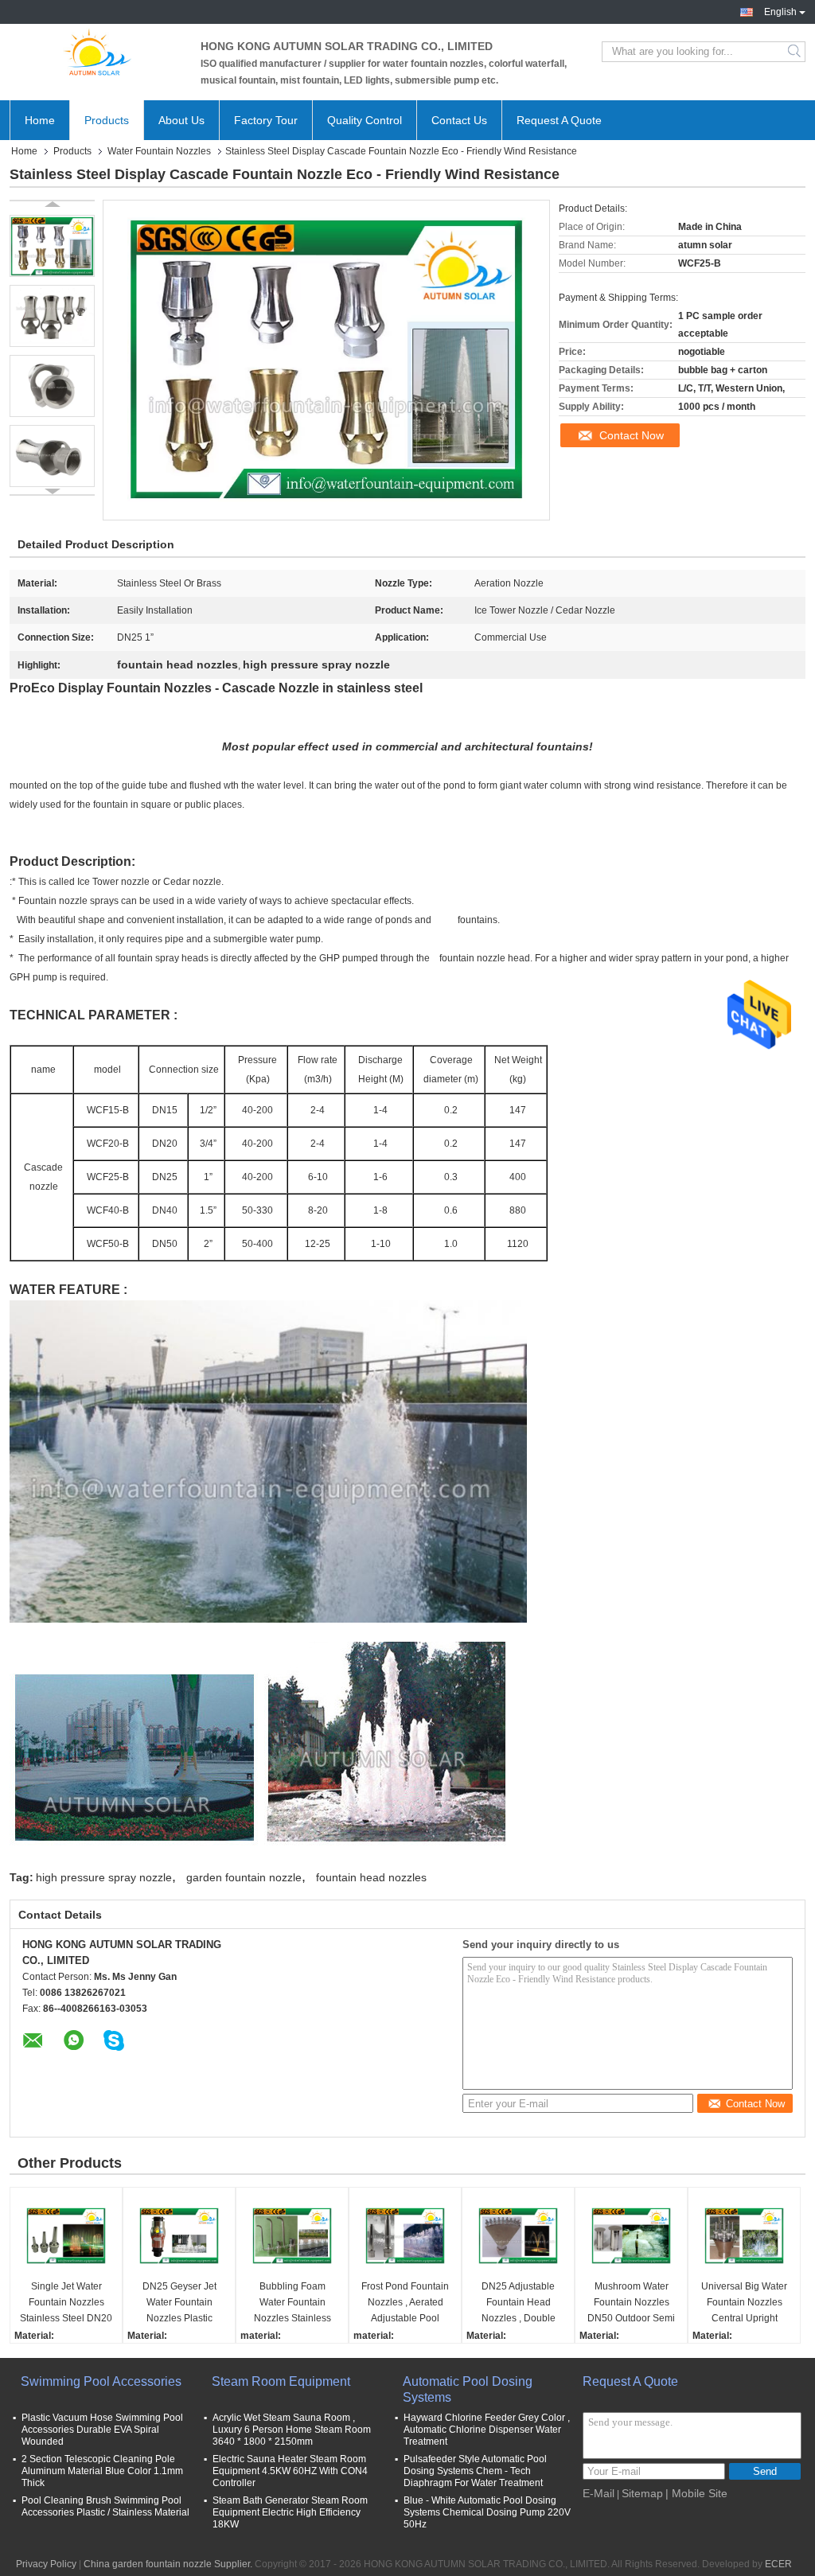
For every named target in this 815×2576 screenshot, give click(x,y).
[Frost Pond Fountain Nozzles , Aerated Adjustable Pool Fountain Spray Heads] (405, 2235)
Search (796, 52)
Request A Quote (559, 120)
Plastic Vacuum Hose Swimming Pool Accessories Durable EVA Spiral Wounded (102, 2430)
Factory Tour (266, 120)
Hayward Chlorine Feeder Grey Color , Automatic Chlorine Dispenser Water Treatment (487, 2430)
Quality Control (365, 120)
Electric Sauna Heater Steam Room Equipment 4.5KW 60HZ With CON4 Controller (290, 2471)
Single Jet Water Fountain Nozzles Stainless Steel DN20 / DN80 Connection (66, 2303)
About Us (181, 120)
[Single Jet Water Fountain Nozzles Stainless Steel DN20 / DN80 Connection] (66, 2235)
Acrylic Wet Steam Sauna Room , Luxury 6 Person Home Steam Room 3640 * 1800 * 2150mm (292, 2430)
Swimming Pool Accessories (101, 2381)
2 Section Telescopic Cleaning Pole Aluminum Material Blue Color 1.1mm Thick (102, 2471)
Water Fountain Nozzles (159, 151)
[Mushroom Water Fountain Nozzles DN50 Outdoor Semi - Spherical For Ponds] (631, 2235)
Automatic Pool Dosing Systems (468, 2389)
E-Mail (599, 2493)
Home (40, 120)
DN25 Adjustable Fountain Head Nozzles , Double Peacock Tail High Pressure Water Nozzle (518, 2303)
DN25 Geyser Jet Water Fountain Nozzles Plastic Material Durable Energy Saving (179, 2303)
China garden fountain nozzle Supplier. (169, 2564)
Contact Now (632, 435)
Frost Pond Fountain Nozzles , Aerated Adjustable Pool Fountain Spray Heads (405, 2303)
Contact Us (459, 120)
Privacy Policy (46, 2564)
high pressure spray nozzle (104, 1877)
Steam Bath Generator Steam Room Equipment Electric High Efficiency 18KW (290, 2512)
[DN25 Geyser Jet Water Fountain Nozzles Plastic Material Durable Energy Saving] (179, 2235)
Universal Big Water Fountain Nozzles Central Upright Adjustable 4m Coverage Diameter (744, 2303)
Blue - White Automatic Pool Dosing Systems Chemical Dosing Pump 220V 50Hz (487, 2512)
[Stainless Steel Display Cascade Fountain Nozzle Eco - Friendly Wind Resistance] (52, 246)
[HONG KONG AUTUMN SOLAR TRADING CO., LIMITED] (97, 52)
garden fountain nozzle (244, 1877)
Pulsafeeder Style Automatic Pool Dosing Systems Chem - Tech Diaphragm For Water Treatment (475, 2471)
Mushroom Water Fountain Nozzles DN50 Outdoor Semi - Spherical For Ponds (631, 2303)
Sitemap (642, 2493)
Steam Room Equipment (281, 2381)
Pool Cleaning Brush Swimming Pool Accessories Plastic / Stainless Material (105, 2506)
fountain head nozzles (371, 1877)
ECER (778, 2564)
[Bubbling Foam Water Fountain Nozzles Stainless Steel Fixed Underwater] (292, 2235)
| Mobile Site (696, 2493)
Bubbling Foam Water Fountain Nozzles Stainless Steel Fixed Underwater (292, 2303)
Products (107, 120)
